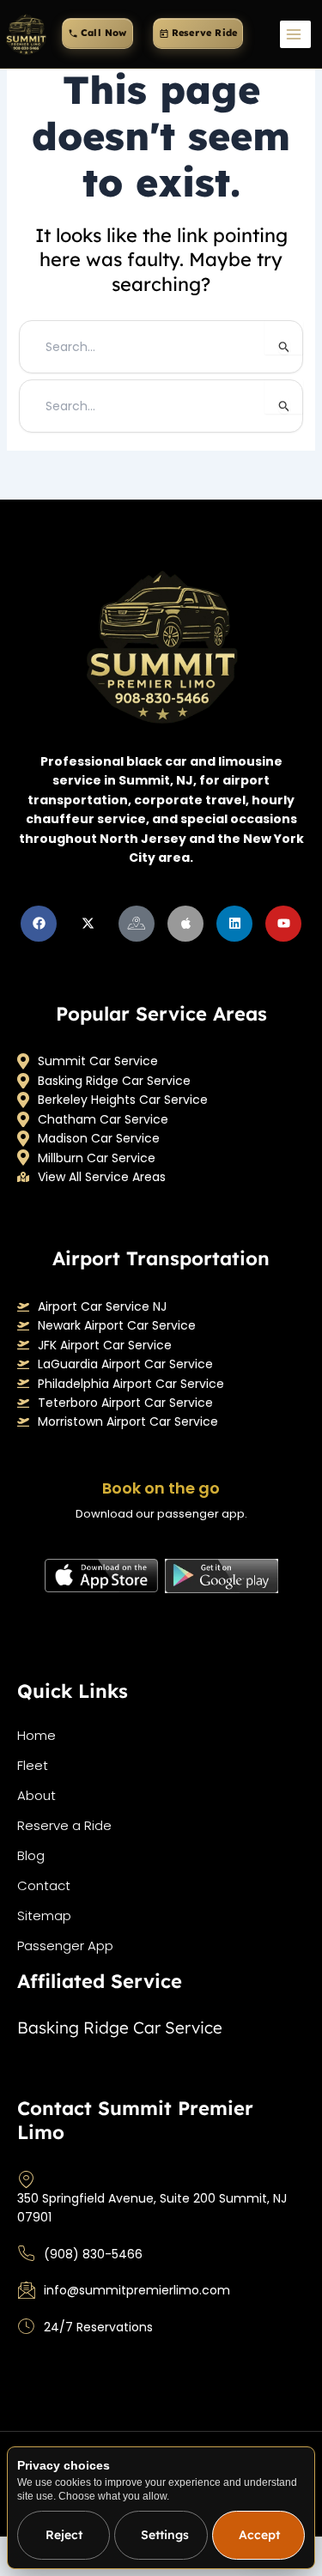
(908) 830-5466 (93, 2254)
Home (36, 1735)
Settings (165, 2535)
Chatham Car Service (103, 1119)
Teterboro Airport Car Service (125, 1403)
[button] (97, 33)
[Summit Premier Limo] (26, 34)
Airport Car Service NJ (102, 1306)
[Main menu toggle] (295, 34)
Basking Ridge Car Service (114, 1081)
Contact (44, 1885)
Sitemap (44, 1915)
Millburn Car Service (97, 1158)
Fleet (33, 1765)
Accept (259, 2535)
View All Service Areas (102, 1177)
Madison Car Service (99, 1138)
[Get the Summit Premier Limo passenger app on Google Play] (222, 1576)
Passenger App (65, 1946)
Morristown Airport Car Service (128, 1421)
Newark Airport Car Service (117, 1325)
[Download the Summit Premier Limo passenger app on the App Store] (101, 1576)
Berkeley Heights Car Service (123, 1100)
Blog (31, 1855)
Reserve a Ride (64, 1825)
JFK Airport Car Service (105, 1345)
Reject (64, 2535)
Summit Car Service (98, 1061)
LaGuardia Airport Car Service (125, 1364)
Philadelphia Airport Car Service (131, 1384)
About (36, 1795)
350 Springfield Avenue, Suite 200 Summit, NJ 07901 (152, 2208)
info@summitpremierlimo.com (137, 2290)
